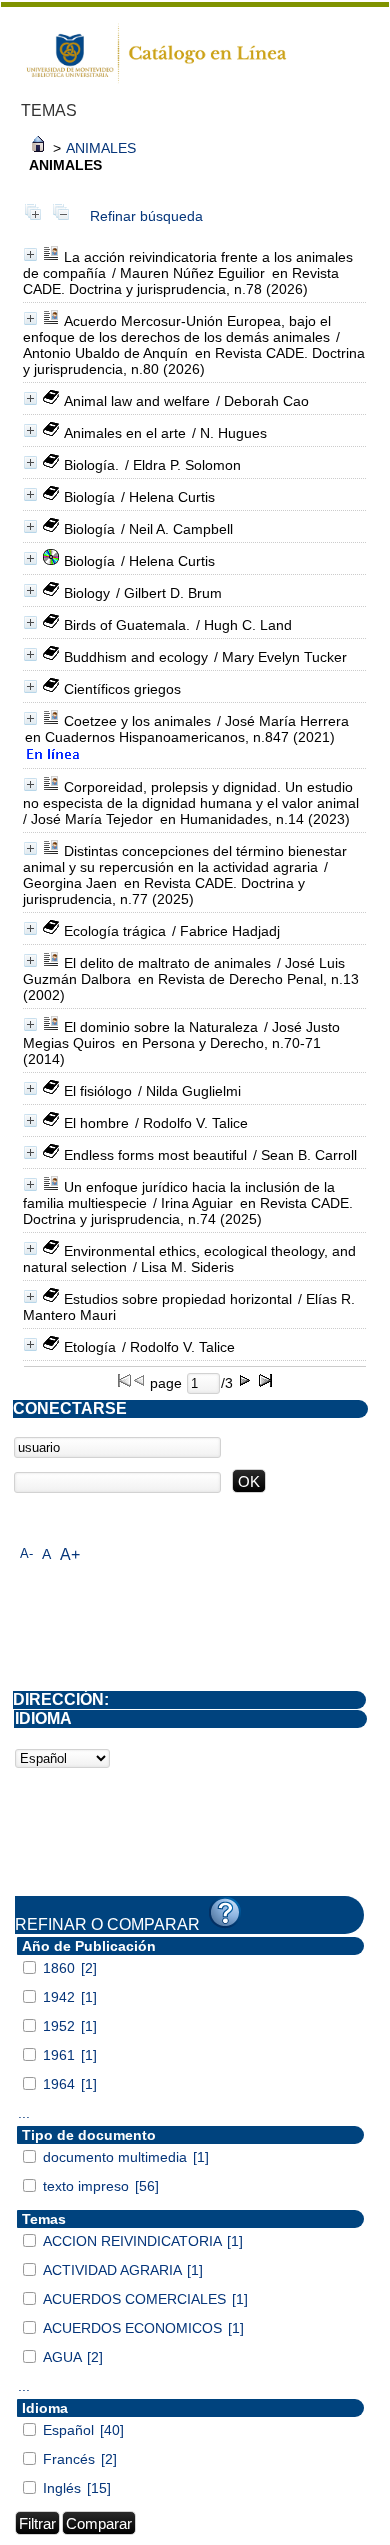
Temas (44, 2219)
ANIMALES (101, 148)
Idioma (45, 2408)
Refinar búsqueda (146, 216)
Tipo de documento (89, 2135)
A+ (70, 1554)
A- (26, 1553)
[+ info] (30, 254)
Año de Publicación (89, 1946)
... (24, 2113)
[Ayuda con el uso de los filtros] (225, 1913)
